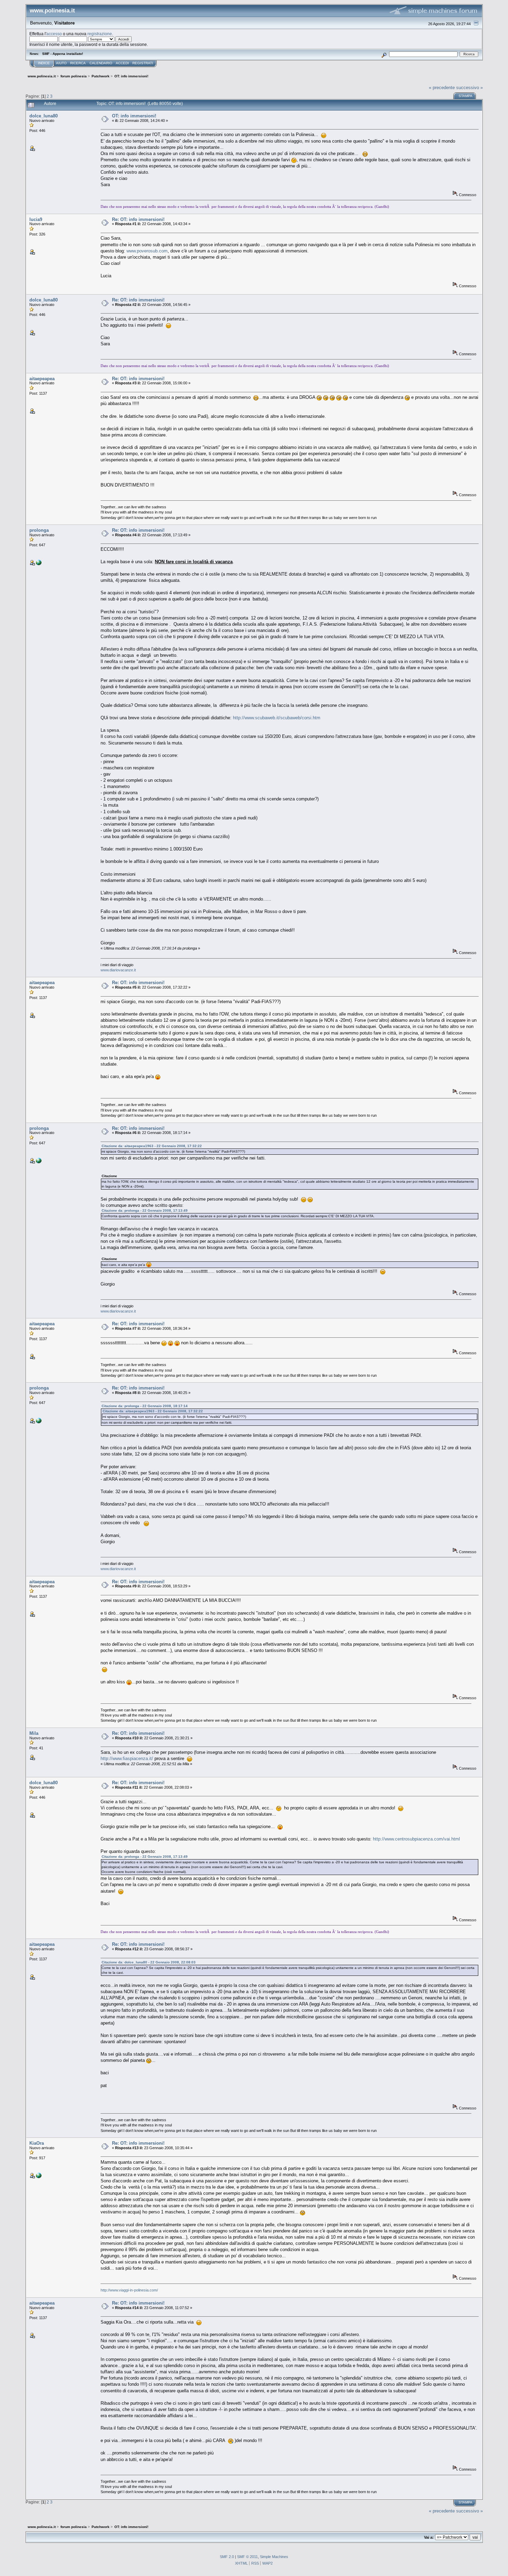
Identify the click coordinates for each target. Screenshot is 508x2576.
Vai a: (429, 2537)
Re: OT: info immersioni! (138, 219)
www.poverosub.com (147, 251)
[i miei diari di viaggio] (39, 564)
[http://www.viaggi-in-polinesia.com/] (39, 2177)
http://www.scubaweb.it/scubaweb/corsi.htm (277, 718)
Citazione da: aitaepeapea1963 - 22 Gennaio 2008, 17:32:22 (152, 1146)
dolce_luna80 (44, 116)
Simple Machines (274, 2557)
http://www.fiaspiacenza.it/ (127, 1758)
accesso (54, 34)
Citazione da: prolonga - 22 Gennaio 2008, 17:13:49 (145, 1210)
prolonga (39, 530)
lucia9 (36, 219)
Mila (34, 1733)
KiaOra (37, 2143)
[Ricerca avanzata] (384, 54)
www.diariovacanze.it (118, 970)
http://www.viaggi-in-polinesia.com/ (129, 2290)
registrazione (100, 34)
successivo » (469, 88)
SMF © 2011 (247, 2557)
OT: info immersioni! (134, 116)
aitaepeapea (42, 379)
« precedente (442, 88)
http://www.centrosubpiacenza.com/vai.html (416, 1839)
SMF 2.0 (227, 2557)
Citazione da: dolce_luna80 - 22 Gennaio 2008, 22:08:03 (149, 1962)
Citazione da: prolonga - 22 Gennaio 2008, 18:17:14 (145, 1406)
